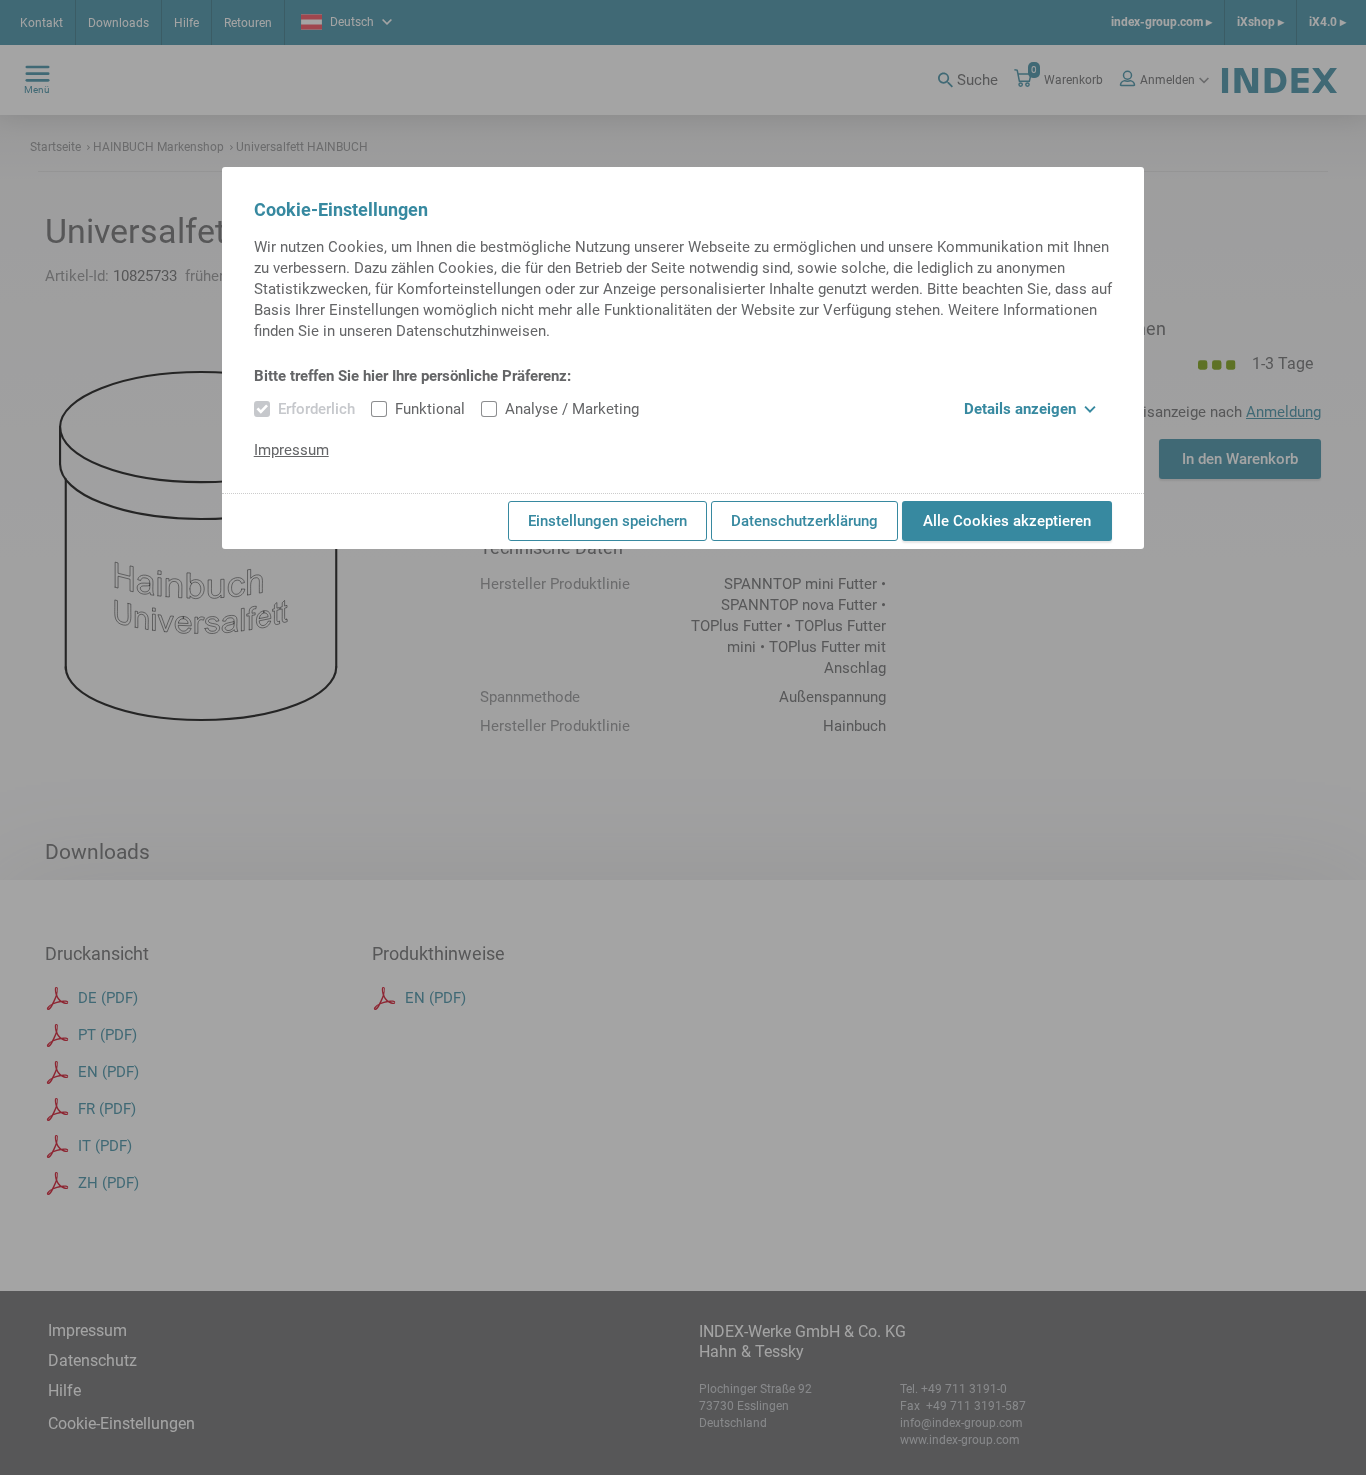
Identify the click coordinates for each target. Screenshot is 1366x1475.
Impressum (291, 450)
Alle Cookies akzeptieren (1007, 521)
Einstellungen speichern (607, 521)
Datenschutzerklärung (804, 521)
